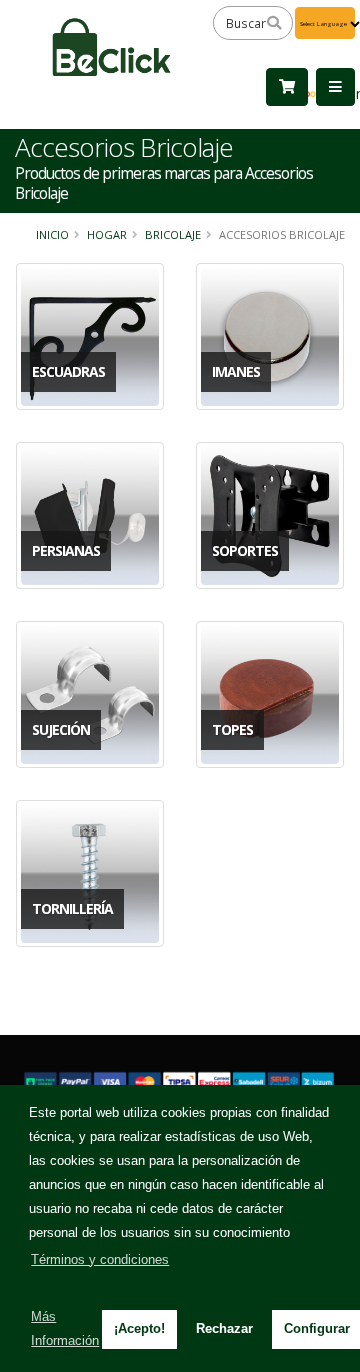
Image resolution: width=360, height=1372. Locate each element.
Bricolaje (173, 234)
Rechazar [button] (224, 1328)
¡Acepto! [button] (139, 1328)
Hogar (107, 234)
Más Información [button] (65, 1328)
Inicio (52, 234)
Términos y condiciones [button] (100, 1259)
